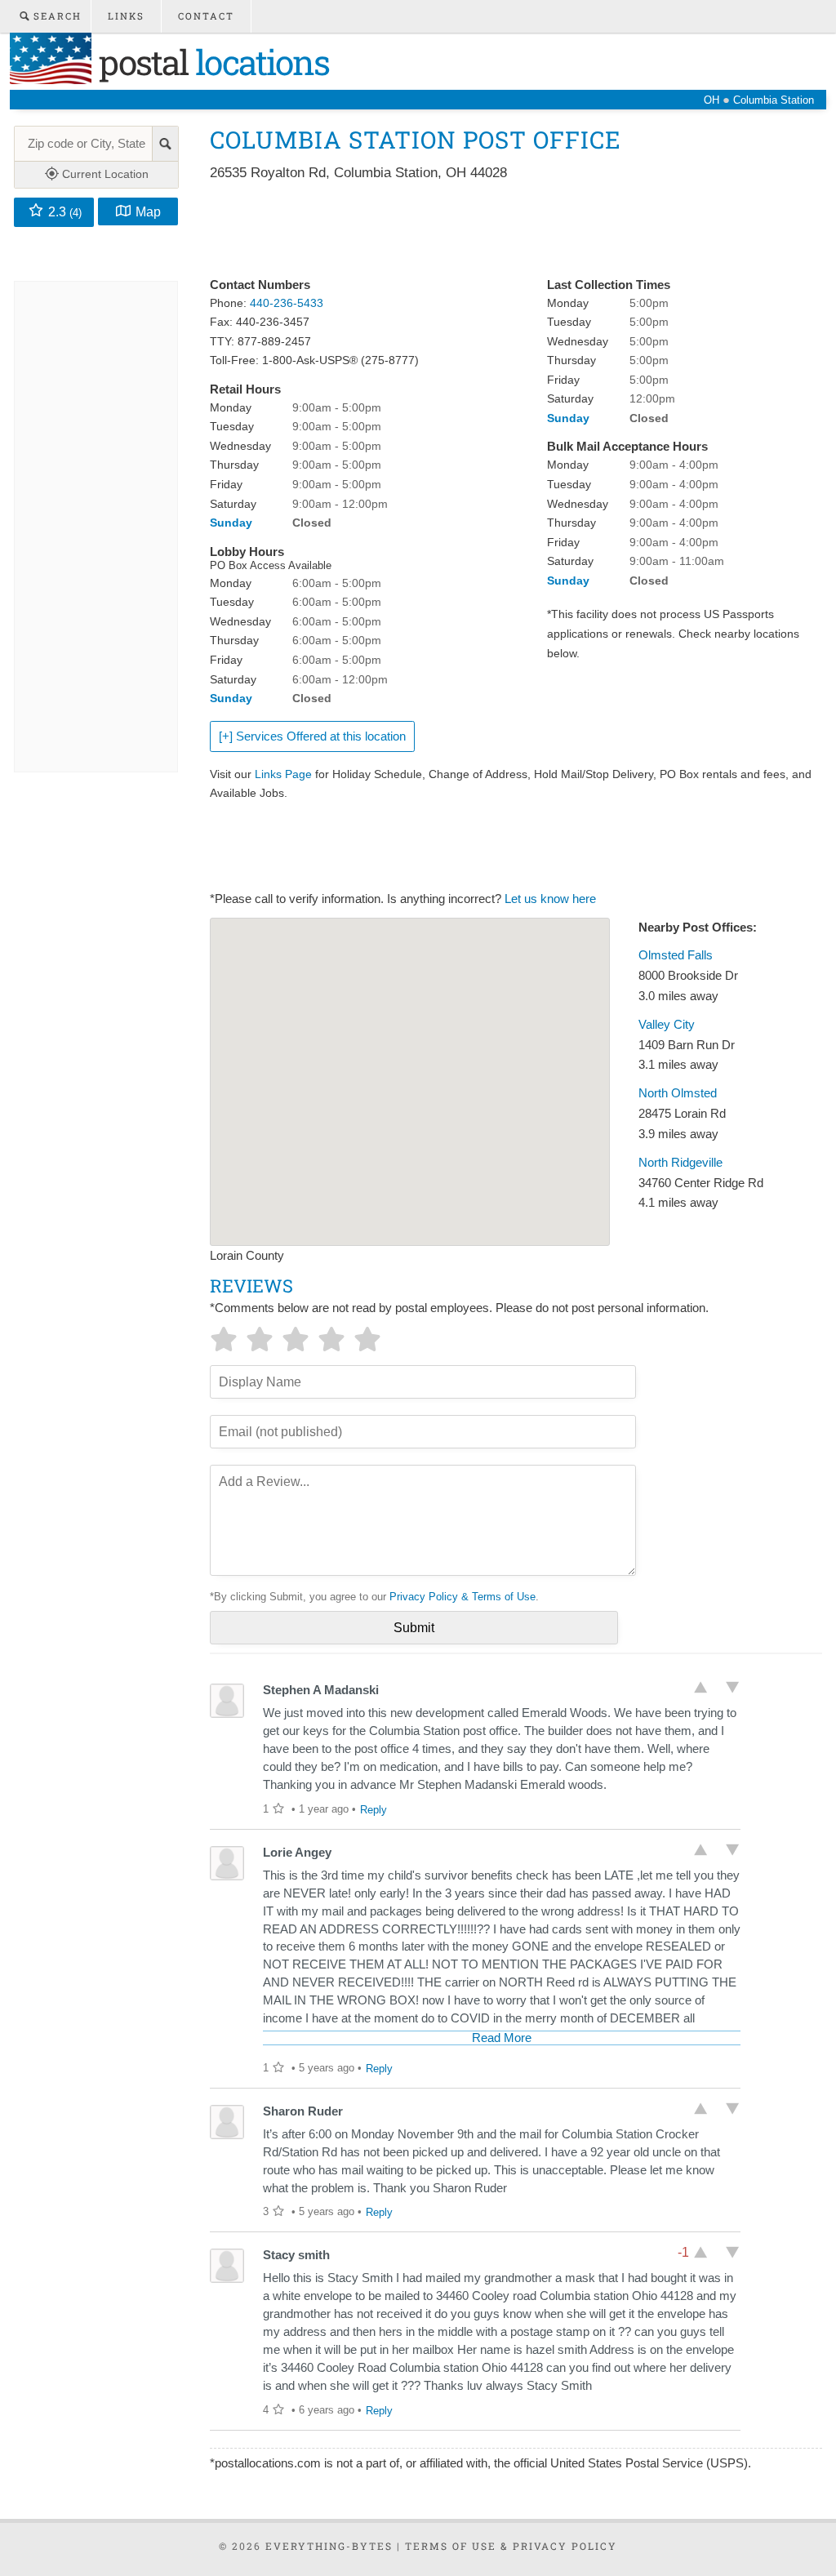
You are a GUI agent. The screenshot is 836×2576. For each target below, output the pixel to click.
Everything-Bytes (329, 2546)
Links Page (283, 774)
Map (148, 211)
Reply (374, 1810)
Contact (206, 16)
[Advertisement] (507, 230)
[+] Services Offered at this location (312, 736)
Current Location (104, 174)
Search (56, 16)
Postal (210, 62)
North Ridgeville (680, 1163)
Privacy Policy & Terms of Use (462, 1597)
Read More (502, 2038)
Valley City (667, 1025)
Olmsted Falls (676, 955)
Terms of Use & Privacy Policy (511, 2546)
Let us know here (550, 899)
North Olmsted (678, 1093)
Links (126, 16)
